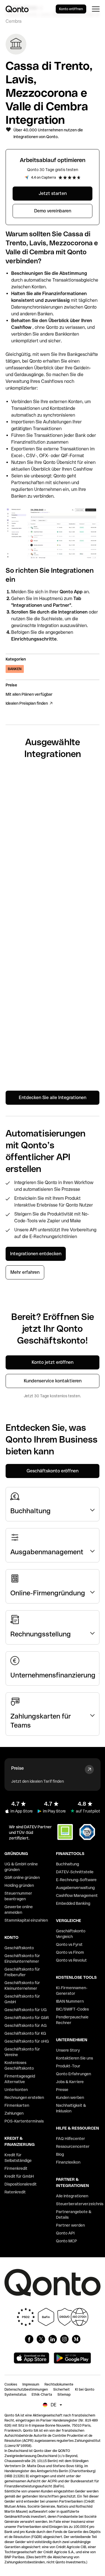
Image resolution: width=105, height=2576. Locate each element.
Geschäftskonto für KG (25, 2033)
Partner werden (70, 2225)
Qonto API (65, 2233)
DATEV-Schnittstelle (75, 1872)
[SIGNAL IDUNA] (53, 902)
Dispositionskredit (21, 2184)
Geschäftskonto (19, 1948)
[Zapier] (53, 786)
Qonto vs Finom (70, 1952)
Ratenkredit (15, 2192)
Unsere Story (68, 2050)
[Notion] (53, 939)
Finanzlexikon (68, 2162)
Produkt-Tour (68, 2066)
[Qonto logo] (17, 9)
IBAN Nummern (70, 2001)
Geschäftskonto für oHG (27, 2041)
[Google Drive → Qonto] (53, 863)
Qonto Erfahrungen (73, 2074)
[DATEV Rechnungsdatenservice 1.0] (53, 1061)
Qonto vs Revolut (71, 1960)
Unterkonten (16, 2090)
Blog (60, 2154)
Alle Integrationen (72, 2196)
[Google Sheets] (53, 823)
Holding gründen (19, 1885)
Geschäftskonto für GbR (27, 2018)
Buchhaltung (67, 1864)
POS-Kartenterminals (24, 2121)
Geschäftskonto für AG (26, 2025)
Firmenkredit (16, 2168)
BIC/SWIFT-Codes (72, 2009)
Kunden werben (70, 2097)
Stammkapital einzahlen (26, 1920)
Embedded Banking (73, 1903)
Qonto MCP (66, 2241)
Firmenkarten (17, 2105)
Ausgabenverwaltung (75, 1888)
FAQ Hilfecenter (71, 2139)
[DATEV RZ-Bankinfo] (53, 979)
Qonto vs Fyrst (69, 1944)
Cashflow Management (77, 1895)
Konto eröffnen (71, 9)
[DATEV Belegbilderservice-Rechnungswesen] (53, 1020)
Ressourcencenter (73, 2146)
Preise (17, 1768)
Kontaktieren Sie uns (74, 2058)
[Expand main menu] (96, 9)
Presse (62, 2090)
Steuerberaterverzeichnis (80, 2204)
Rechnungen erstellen (24, 2097)
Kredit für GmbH (19, 2176)
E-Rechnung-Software (76, 1880)
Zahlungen (14, 2113)
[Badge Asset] (29, 2339)
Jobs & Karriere (70, 2082)
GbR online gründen (22, 1877)
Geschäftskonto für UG (26, 2010)
